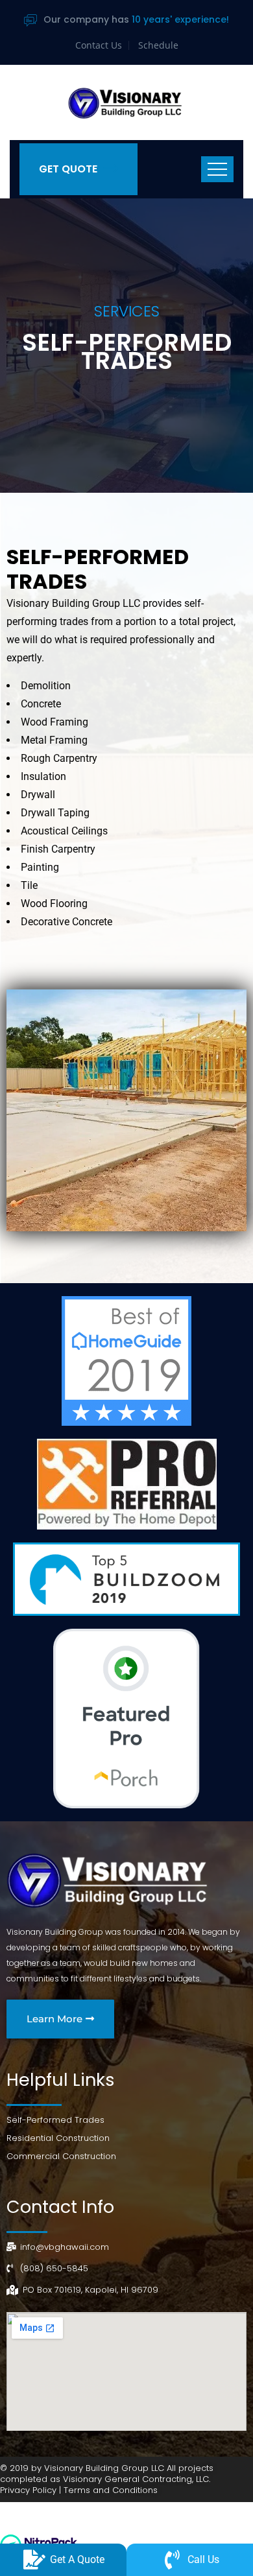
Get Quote (68, 169)
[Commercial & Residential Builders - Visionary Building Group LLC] (126, 102)
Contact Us (99, 45)
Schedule (158, 45)
